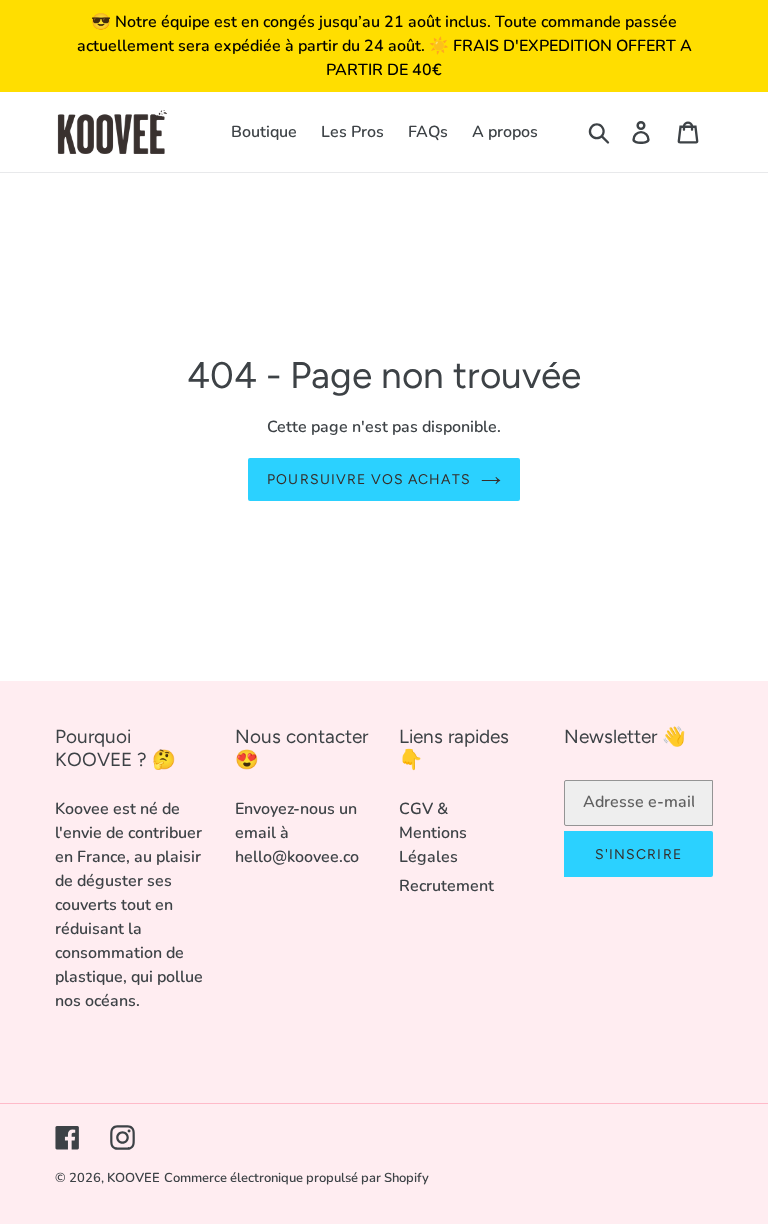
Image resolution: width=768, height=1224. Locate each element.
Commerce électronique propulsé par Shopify (296, 1178)
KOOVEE (133, 1178)
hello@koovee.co (297, 857)
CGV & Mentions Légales (433, 833)
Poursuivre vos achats (369, 479)
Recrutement (446, 886)
